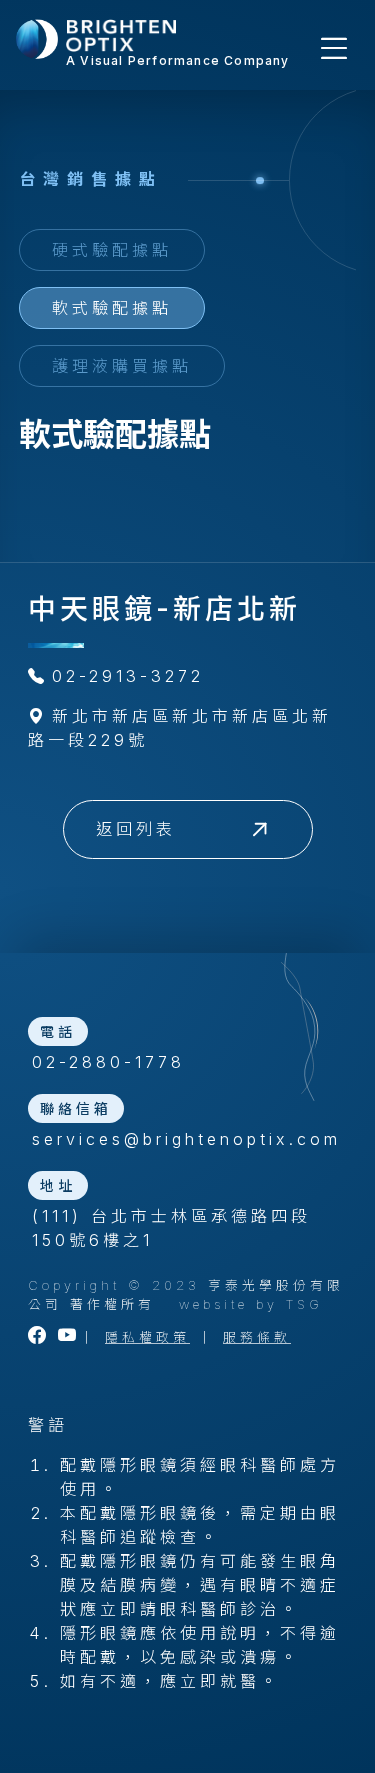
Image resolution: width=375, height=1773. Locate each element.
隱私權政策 (147, 1337)
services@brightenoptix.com (186, 1139)
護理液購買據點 (122, 366)
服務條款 (257, 1337)
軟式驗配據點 (112, 308)
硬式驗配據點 (112, 250)
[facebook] (39, 1337)
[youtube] (69, 1337)
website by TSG (251, 1304)
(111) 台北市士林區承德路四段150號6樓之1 (171, 1228)
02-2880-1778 (108, 1062)
